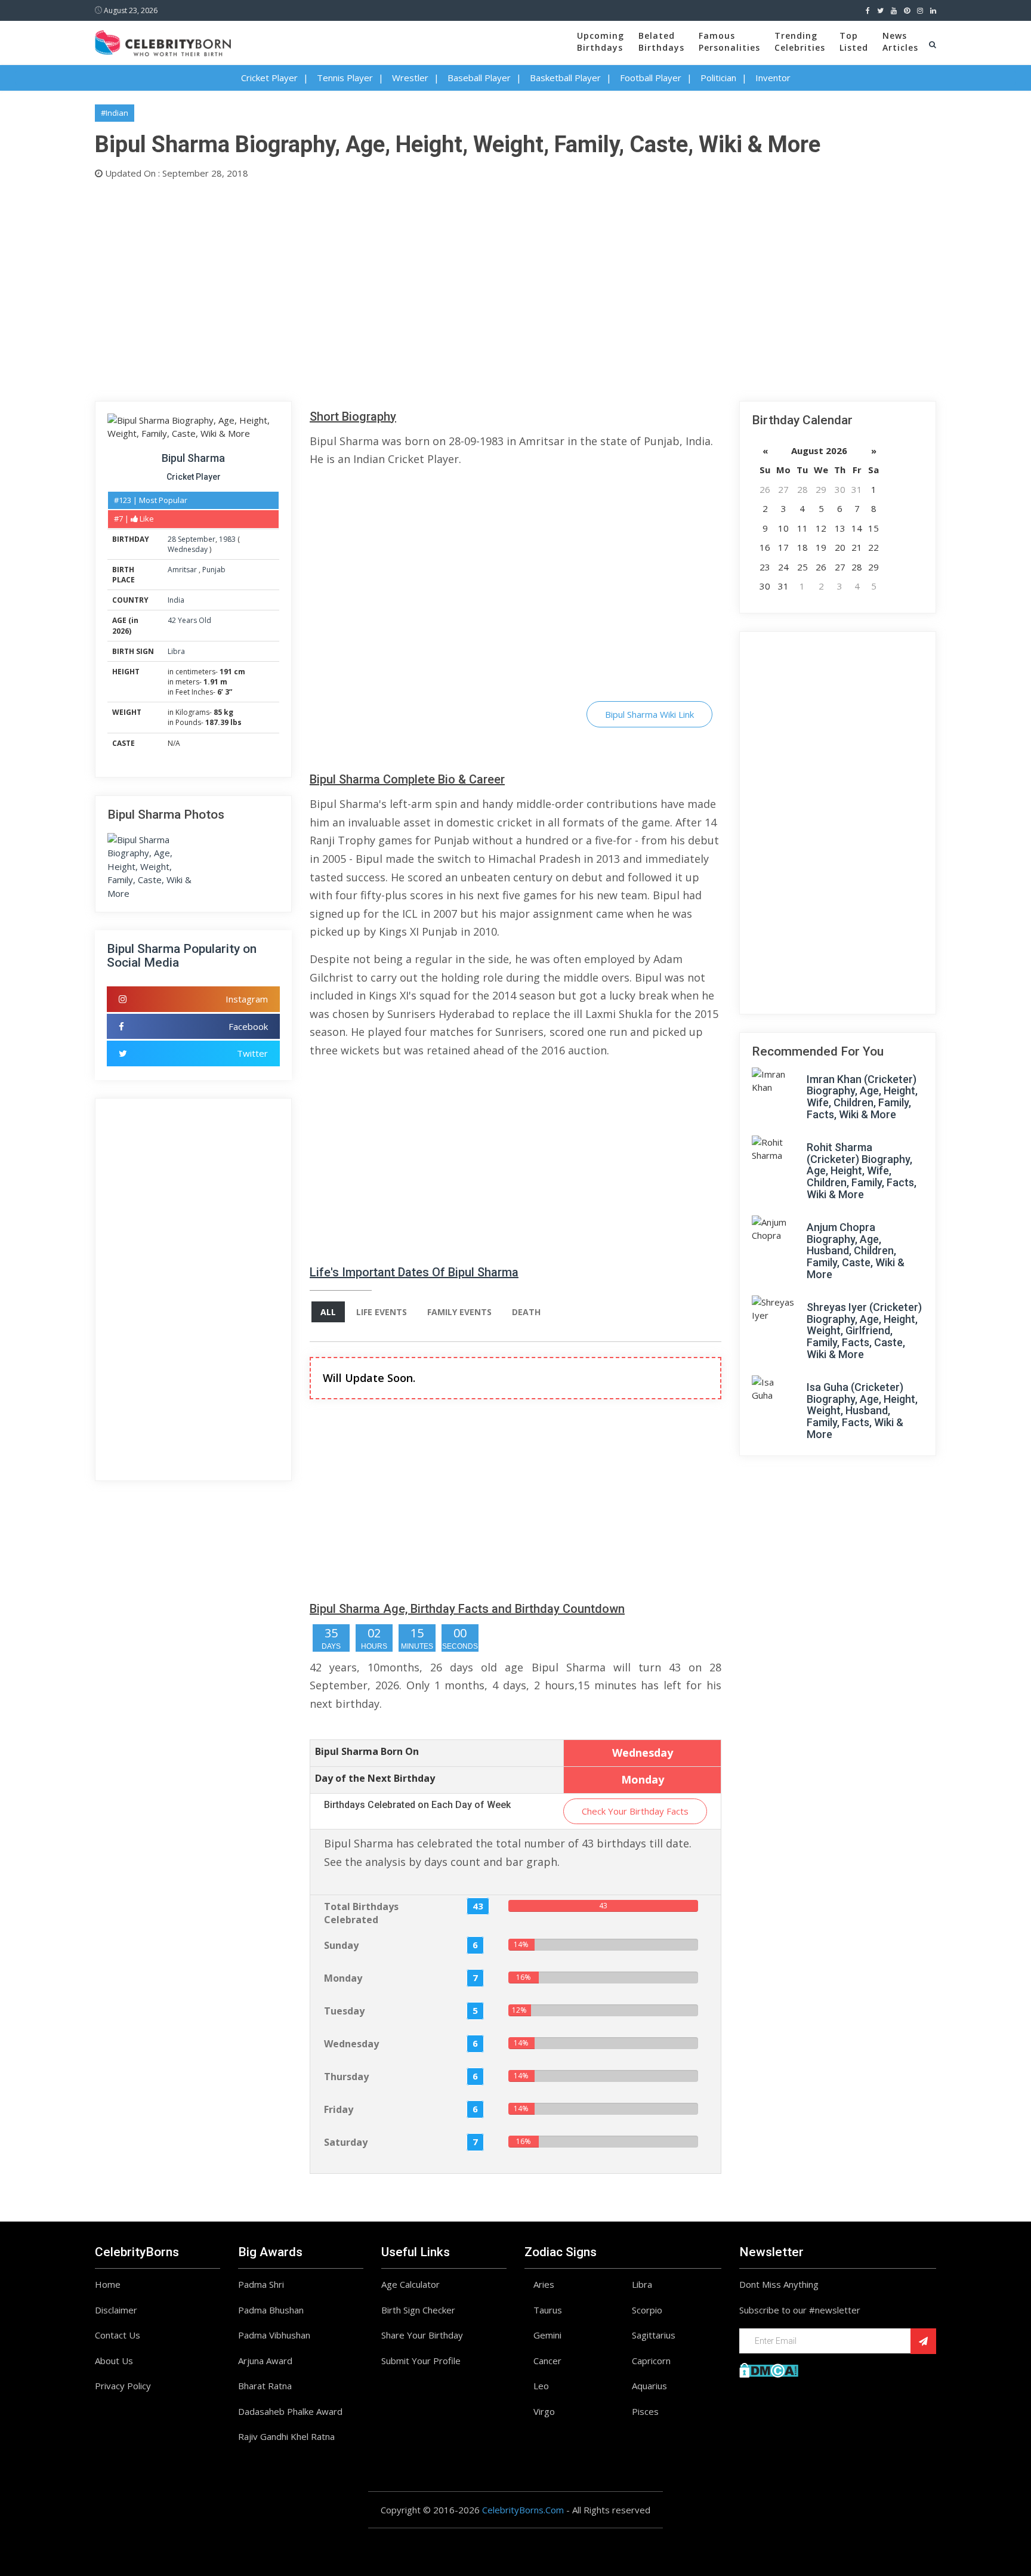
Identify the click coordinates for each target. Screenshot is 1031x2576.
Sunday (341, 1945)
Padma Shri (261, 2284)
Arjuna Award (265, 2361)
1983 (227, 539)
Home (108, 2284)
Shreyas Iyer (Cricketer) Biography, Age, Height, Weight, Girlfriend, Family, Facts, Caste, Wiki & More (864, 1331)
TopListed (854, 41)
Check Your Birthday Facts (635, 1811)
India (176, 600)
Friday (339, 2109)
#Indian (115, 113)
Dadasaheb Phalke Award (290, 2411)
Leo (541, 2386)
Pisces (645, 2411)
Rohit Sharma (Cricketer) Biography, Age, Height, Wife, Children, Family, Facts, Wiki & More (862, 1171)
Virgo (544, 2411)
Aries (544, 2284)
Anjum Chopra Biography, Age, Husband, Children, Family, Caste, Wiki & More (856, 1251)
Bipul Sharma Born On (367, 1751)
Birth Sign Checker (418, 2310)
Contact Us (118, 2335)
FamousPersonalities (729, 41)
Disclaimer (116, 2310)
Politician (718, 78)
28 (172, 539)
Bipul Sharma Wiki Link (649, 714)
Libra (176, 651)
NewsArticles (900, 41)
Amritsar (183, 570)
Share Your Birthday (422, 2335)
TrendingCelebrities (800, 41)
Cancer (547, 2361)
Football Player (651, 78)
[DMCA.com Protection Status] (769, 2369)
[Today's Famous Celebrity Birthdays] (163, 41)
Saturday (346, 2142)
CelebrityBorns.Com (523, 2510)
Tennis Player (345, 78)
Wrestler (410, 78)
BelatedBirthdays (661, 41)
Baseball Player (479, 78)
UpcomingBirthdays (601, 41)
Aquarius (649, 2386)
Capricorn (651, 2361)
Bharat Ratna (265, 2386)
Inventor (773, 78)
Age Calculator (410, 2284)
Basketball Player (565, 78)
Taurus (548, 2310)
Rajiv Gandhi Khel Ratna (286, 2436)
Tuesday (344, 2011)
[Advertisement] (453, 288)
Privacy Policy (123, 2386)
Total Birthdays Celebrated (361, 1913)
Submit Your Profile (421, 2361)
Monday (343, 1978)
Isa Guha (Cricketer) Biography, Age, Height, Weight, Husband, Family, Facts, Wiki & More (862, 1411)
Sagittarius (654, 2335)
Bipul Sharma (193, 458)
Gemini (547, 2335)
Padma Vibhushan (274, 2335)
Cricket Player (269, 78)
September (197, 539)
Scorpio (647, 2310)
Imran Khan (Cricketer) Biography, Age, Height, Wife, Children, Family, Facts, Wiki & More (862, 1097)
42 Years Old (189, 620)
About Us (114, 2361)
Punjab (214, 570)
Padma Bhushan (271, 2310)
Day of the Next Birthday (375, 1778)
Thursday (346, 2077)
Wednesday (188, 549)
